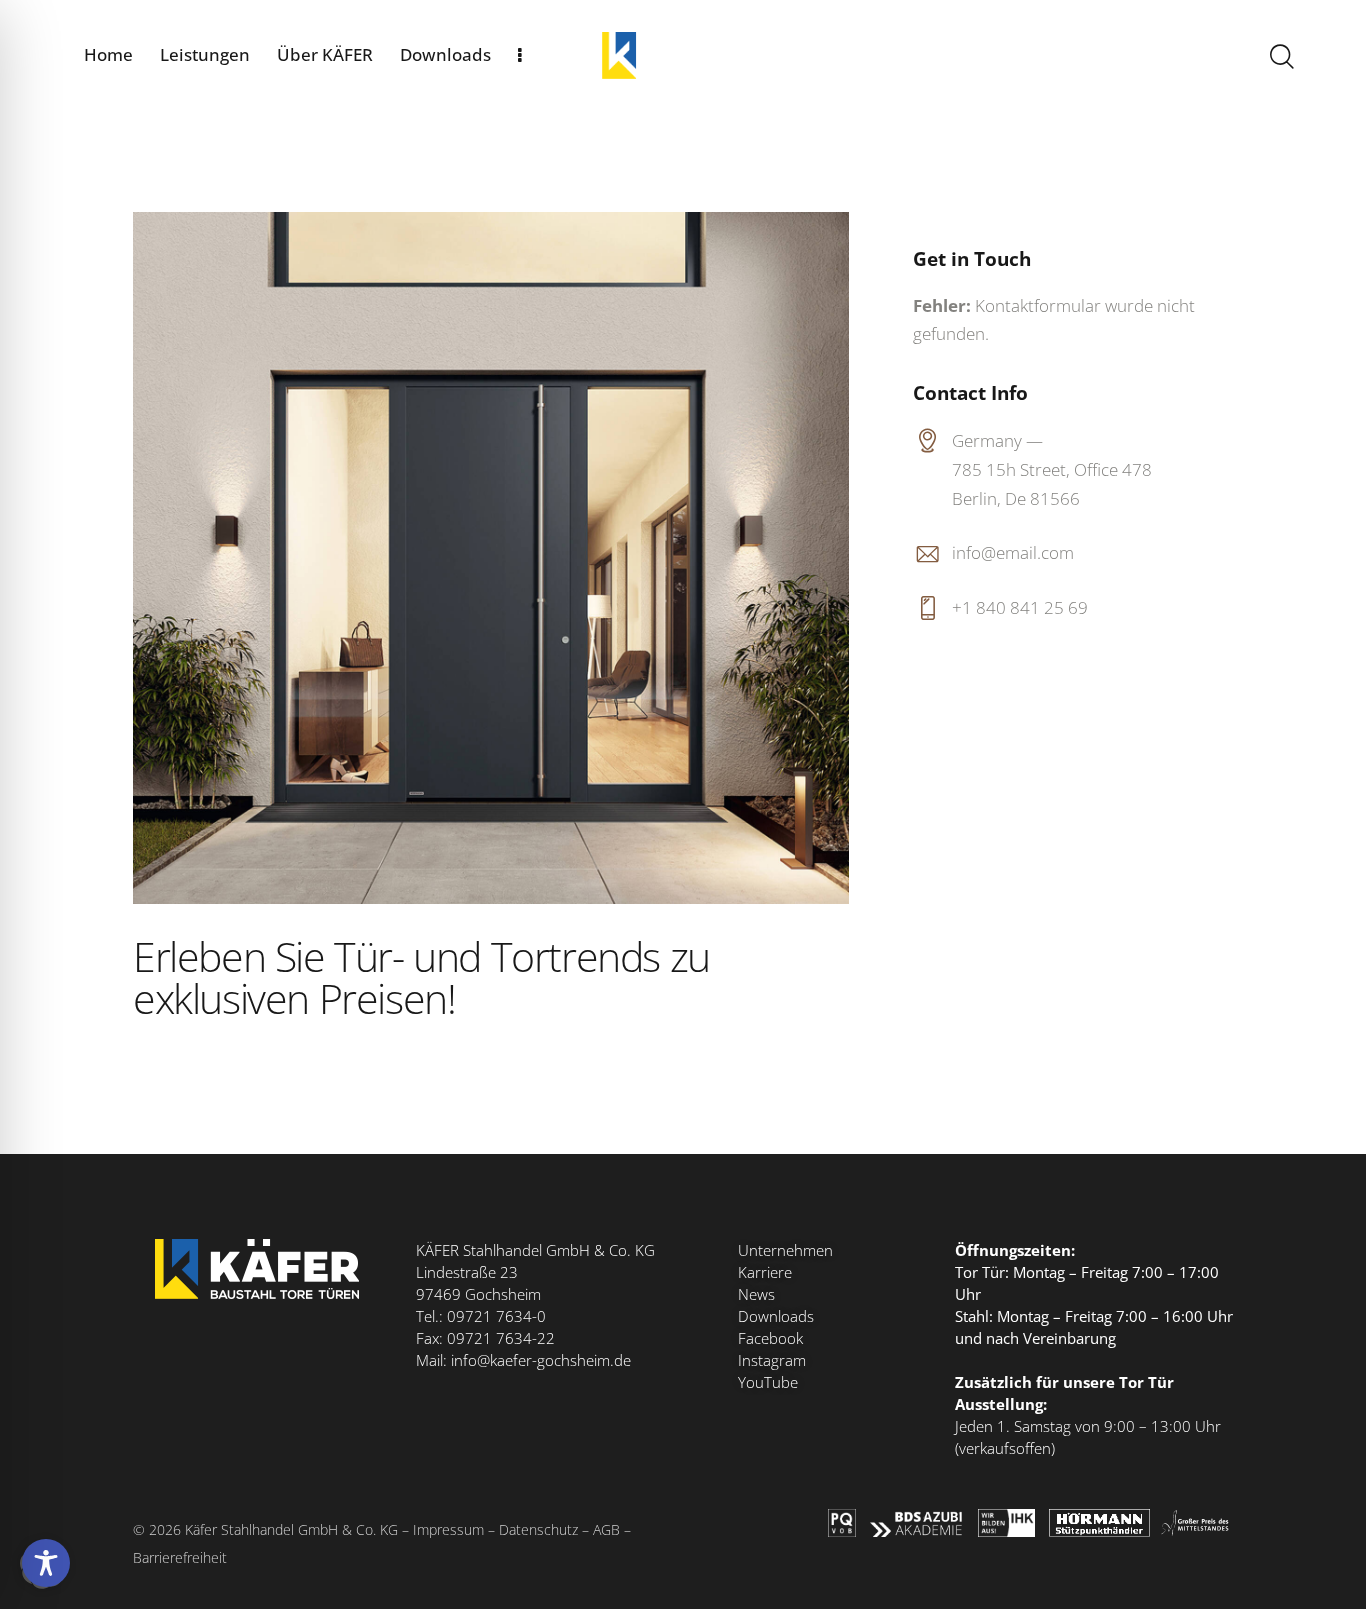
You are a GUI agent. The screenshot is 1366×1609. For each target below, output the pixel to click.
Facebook (770, 1338)
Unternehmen (785, 1250)
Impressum (448, 1529)
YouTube (768, 1382)
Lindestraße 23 (467, 1272)
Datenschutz (538, 1529)
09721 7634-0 (496, 1316)
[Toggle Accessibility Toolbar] (46, 1563)
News (756, 1294)
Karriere (765, 1272)
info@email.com (1013, 552)
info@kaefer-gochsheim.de (541, 1360)
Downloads (776, 1316)
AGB (606, 1529)
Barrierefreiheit (180, 1557)
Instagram (772, 1360)
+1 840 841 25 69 (1020, 607)
